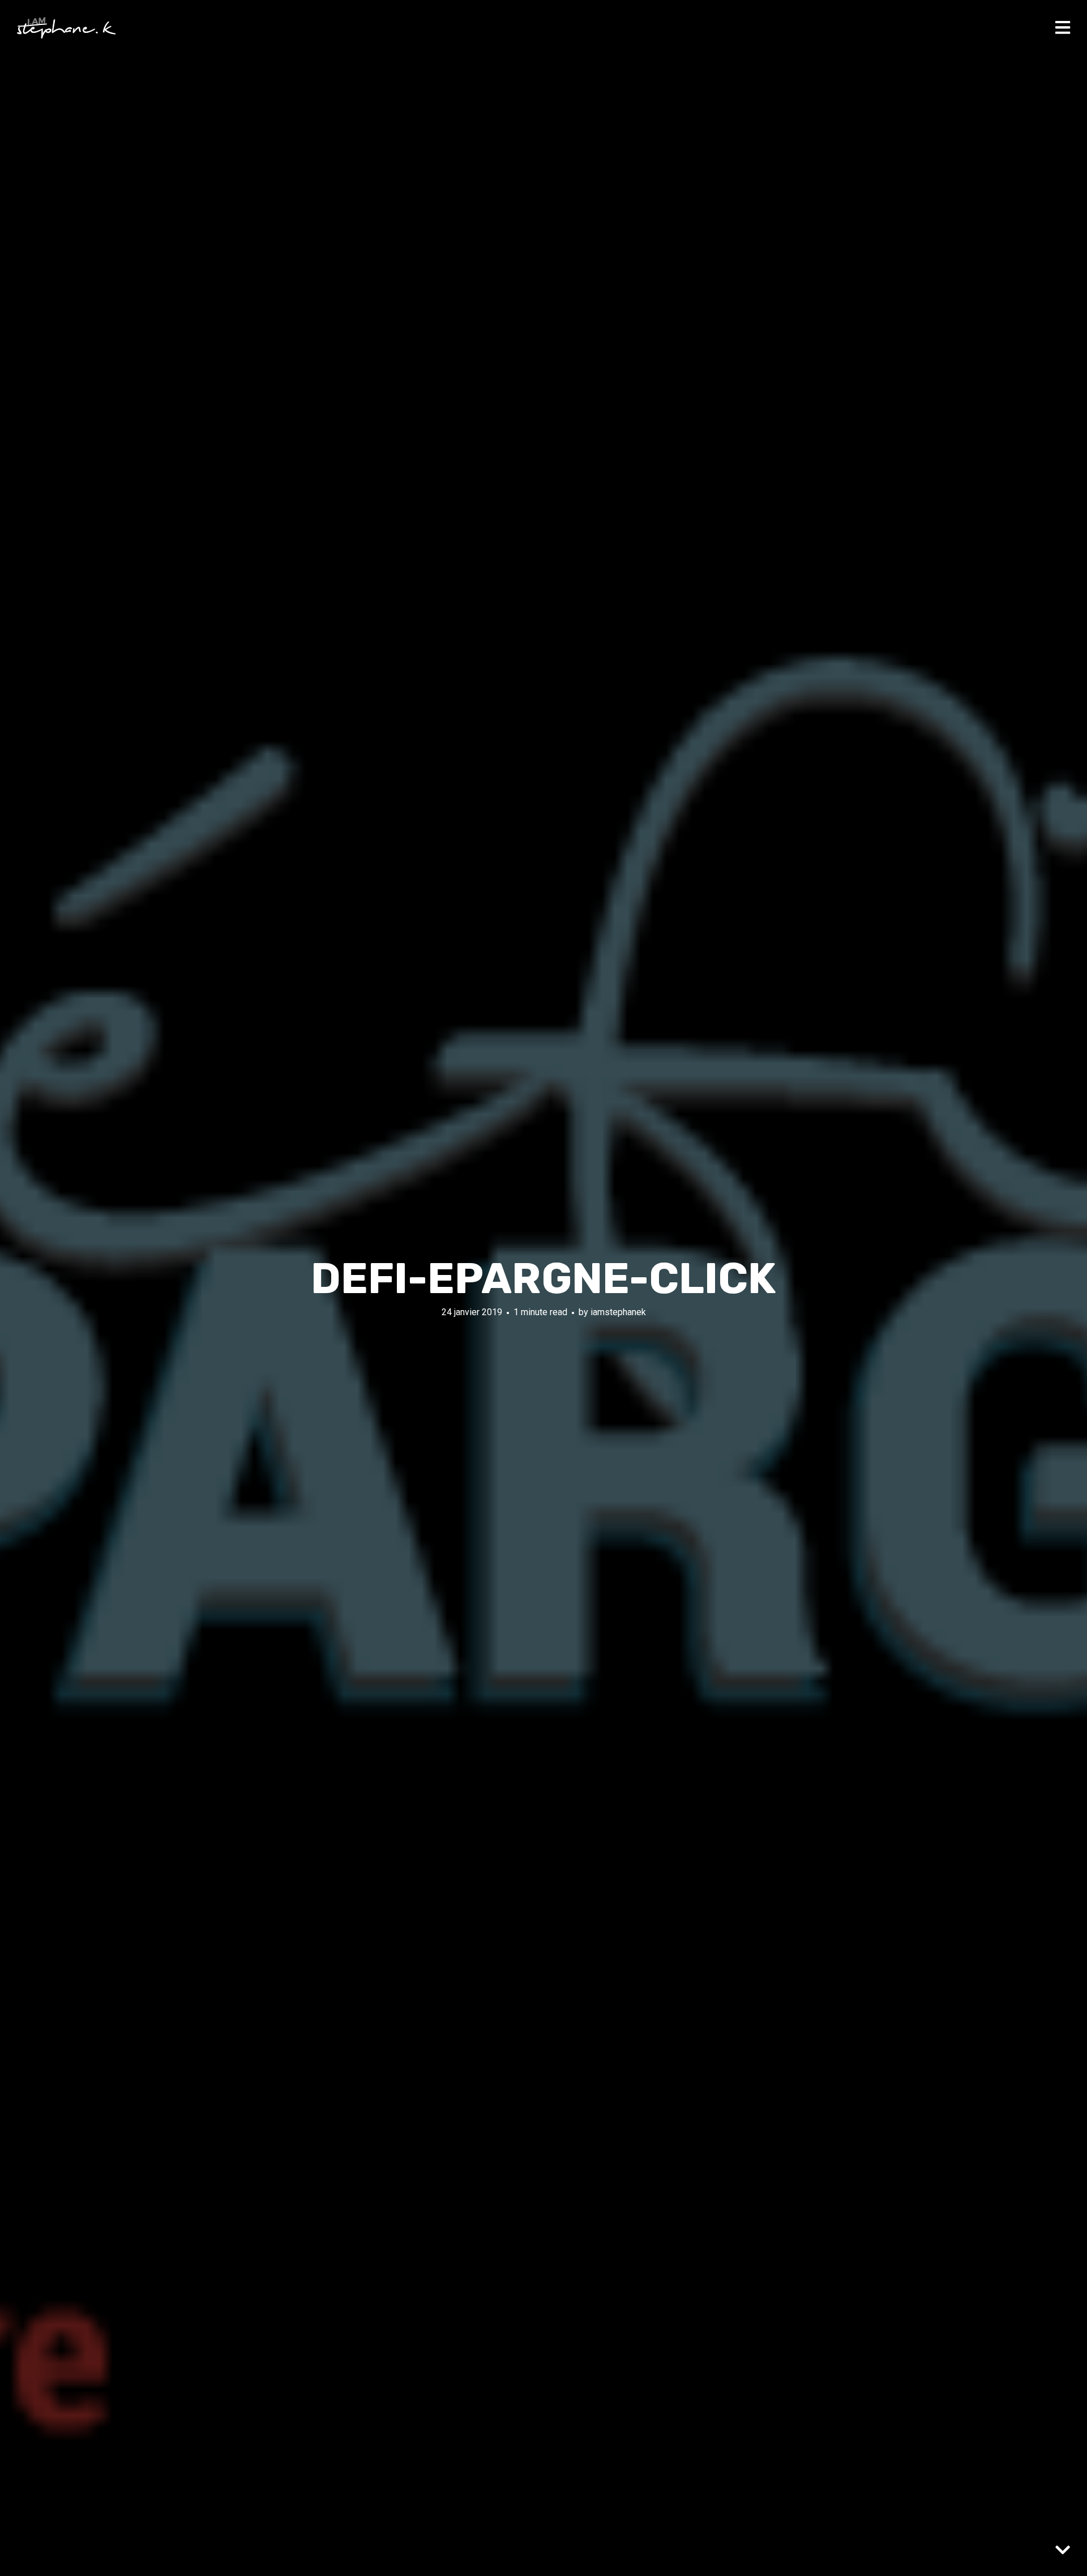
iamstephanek (618, 1312)
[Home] (67, 28)
